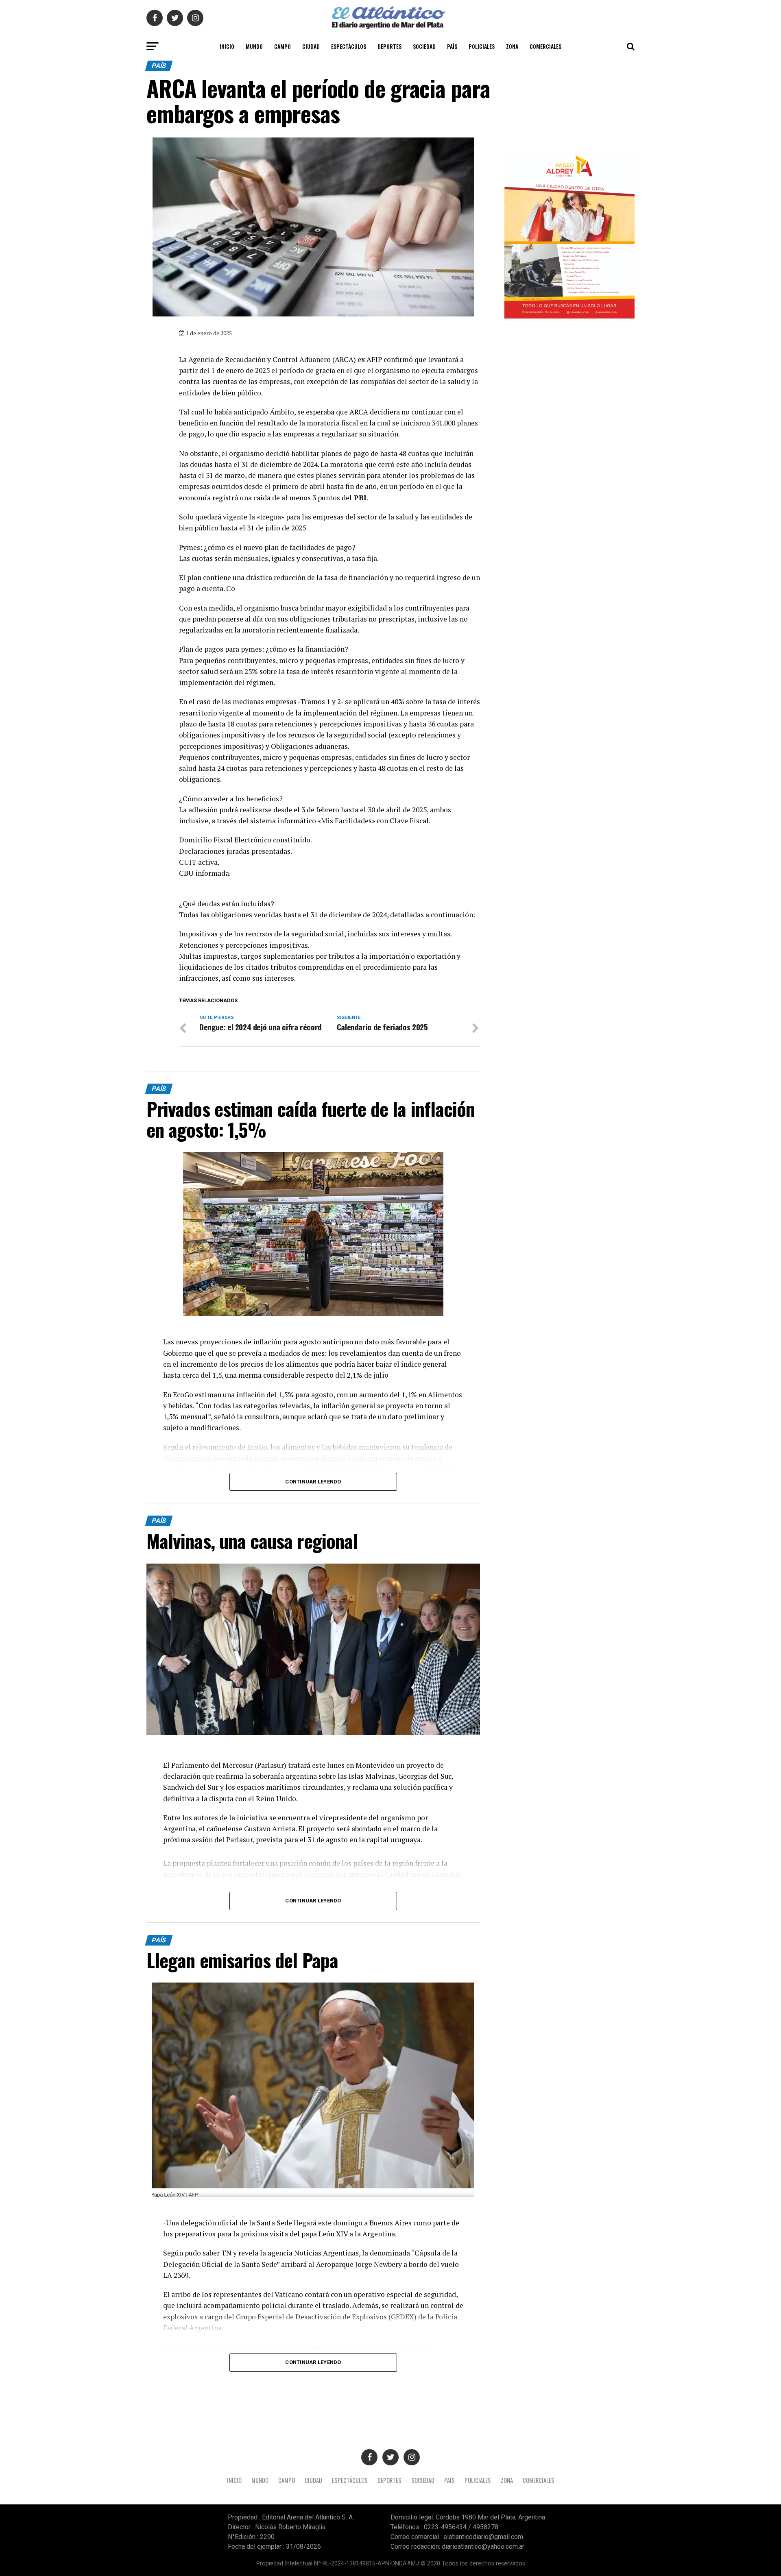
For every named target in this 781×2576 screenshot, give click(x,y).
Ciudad (311, 46)
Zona (512, 46)
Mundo (254, 46)
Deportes (389, 46)
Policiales (482, 46)
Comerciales (545, 46)
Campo (283, 46)
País (452, 46)
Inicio (227, 46)
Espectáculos (349, 46)
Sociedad (424, 46)
